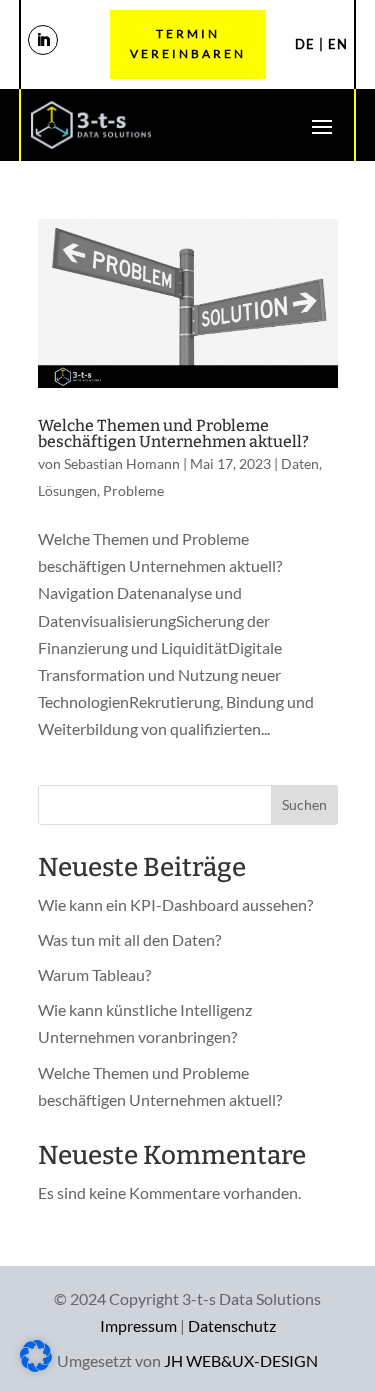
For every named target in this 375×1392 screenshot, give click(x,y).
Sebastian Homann (122, 463)
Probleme (133, 490)
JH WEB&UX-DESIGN (241, 1360)
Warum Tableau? (94, 974)
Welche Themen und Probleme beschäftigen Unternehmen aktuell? (173, 433)
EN (338, 44)
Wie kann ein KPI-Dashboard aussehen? (175, 904)
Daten (300, 463)
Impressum (138, 1325)
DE (305, 44)
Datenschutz (232, 1325)
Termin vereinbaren (188, 43)
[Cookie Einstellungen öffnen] (36, 1365)
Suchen (304, 804)
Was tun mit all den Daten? (129, 939)
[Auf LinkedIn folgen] (43, 40)
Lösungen (67, 490)
